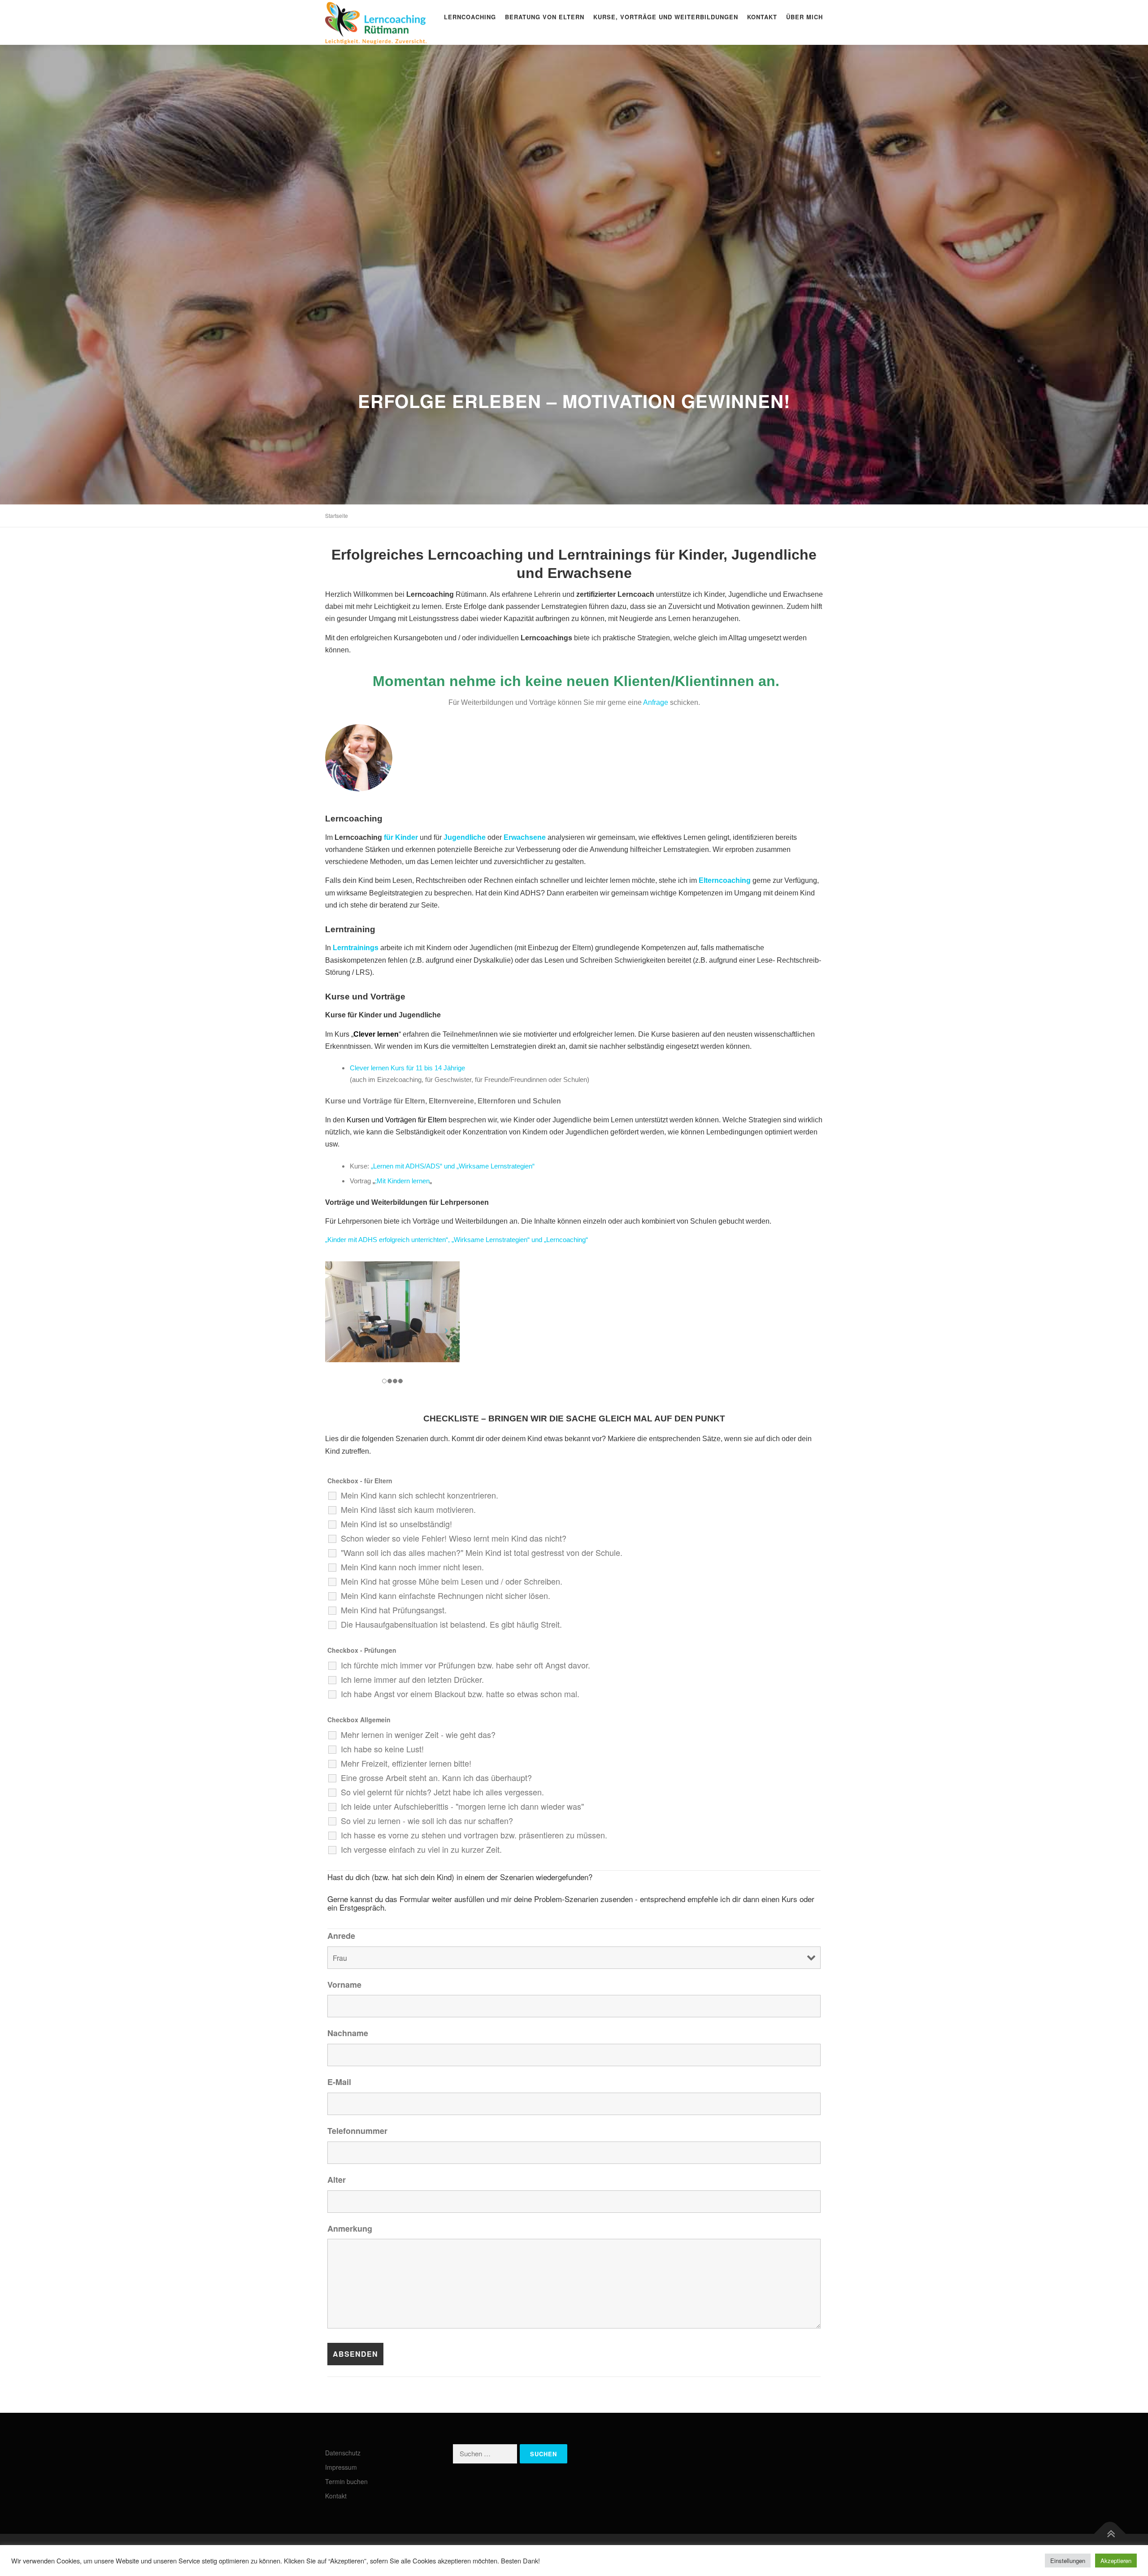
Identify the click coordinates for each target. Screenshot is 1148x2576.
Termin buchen (346, 2481)
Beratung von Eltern (545, 17)
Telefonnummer (357, 2131)
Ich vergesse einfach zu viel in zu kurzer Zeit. (421, 1849)
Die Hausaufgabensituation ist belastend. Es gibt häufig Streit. (451, 1624)
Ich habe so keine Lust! (382, 1749)
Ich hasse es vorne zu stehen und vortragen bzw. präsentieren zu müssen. (474, 1835)
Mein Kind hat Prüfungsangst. (394, 1610)
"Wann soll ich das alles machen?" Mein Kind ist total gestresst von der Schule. (482, 1552)
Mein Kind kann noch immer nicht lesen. (412, 1567)
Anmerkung (350, 2228)
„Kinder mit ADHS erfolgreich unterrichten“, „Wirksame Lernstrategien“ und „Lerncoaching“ (457, 1240)
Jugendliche (465, 837)
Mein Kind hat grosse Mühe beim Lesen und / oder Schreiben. (452, 1581)
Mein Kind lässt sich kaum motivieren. (408, 1509)
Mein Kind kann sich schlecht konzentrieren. (420, 1495)
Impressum (341, 2467)
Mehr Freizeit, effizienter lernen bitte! (406, 1763)
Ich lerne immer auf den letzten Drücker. (412, 1679)
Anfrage (656, 702)
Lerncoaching (470, 17)
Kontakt (762, 17)
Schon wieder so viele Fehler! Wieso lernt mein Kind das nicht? (454, 1538)
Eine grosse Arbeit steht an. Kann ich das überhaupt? (436, 1777)
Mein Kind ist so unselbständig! (396, 1524)
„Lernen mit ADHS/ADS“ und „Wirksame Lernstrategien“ (453, 1166)
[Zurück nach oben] (1110, 2534)
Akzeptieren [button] (1116, 2561)
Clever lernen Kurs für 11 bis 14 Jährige (407, 1068)
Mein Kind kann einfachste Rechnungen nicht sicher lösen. (446, 1595)
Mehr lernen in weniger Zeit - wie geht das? (418, 1734)
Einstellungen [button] (1068, 2561)
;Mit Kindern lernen (402, 1181)
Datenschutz (343, 2453)
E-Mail (339, 2082)
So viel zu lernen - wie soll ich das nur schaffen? (427, 1820)
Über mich (804, 17)
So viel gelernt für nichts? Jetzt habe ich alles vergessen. (442, 1792)
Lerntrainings (356, 948)
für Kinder (401, 837)
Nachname (348, 2033)
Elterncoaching (725, 880)
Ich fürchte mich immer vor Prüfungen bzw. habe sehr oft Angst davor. (465, 1665)
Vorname (344, 1985)
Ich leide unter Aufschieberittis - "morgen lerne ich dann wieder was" (462, 1806)
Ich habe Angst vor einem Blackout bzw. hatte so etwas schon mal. (460, 1694)
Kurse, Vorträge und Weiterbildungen (666, 17)
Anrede (341, 1936)
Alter (337, 2180)
